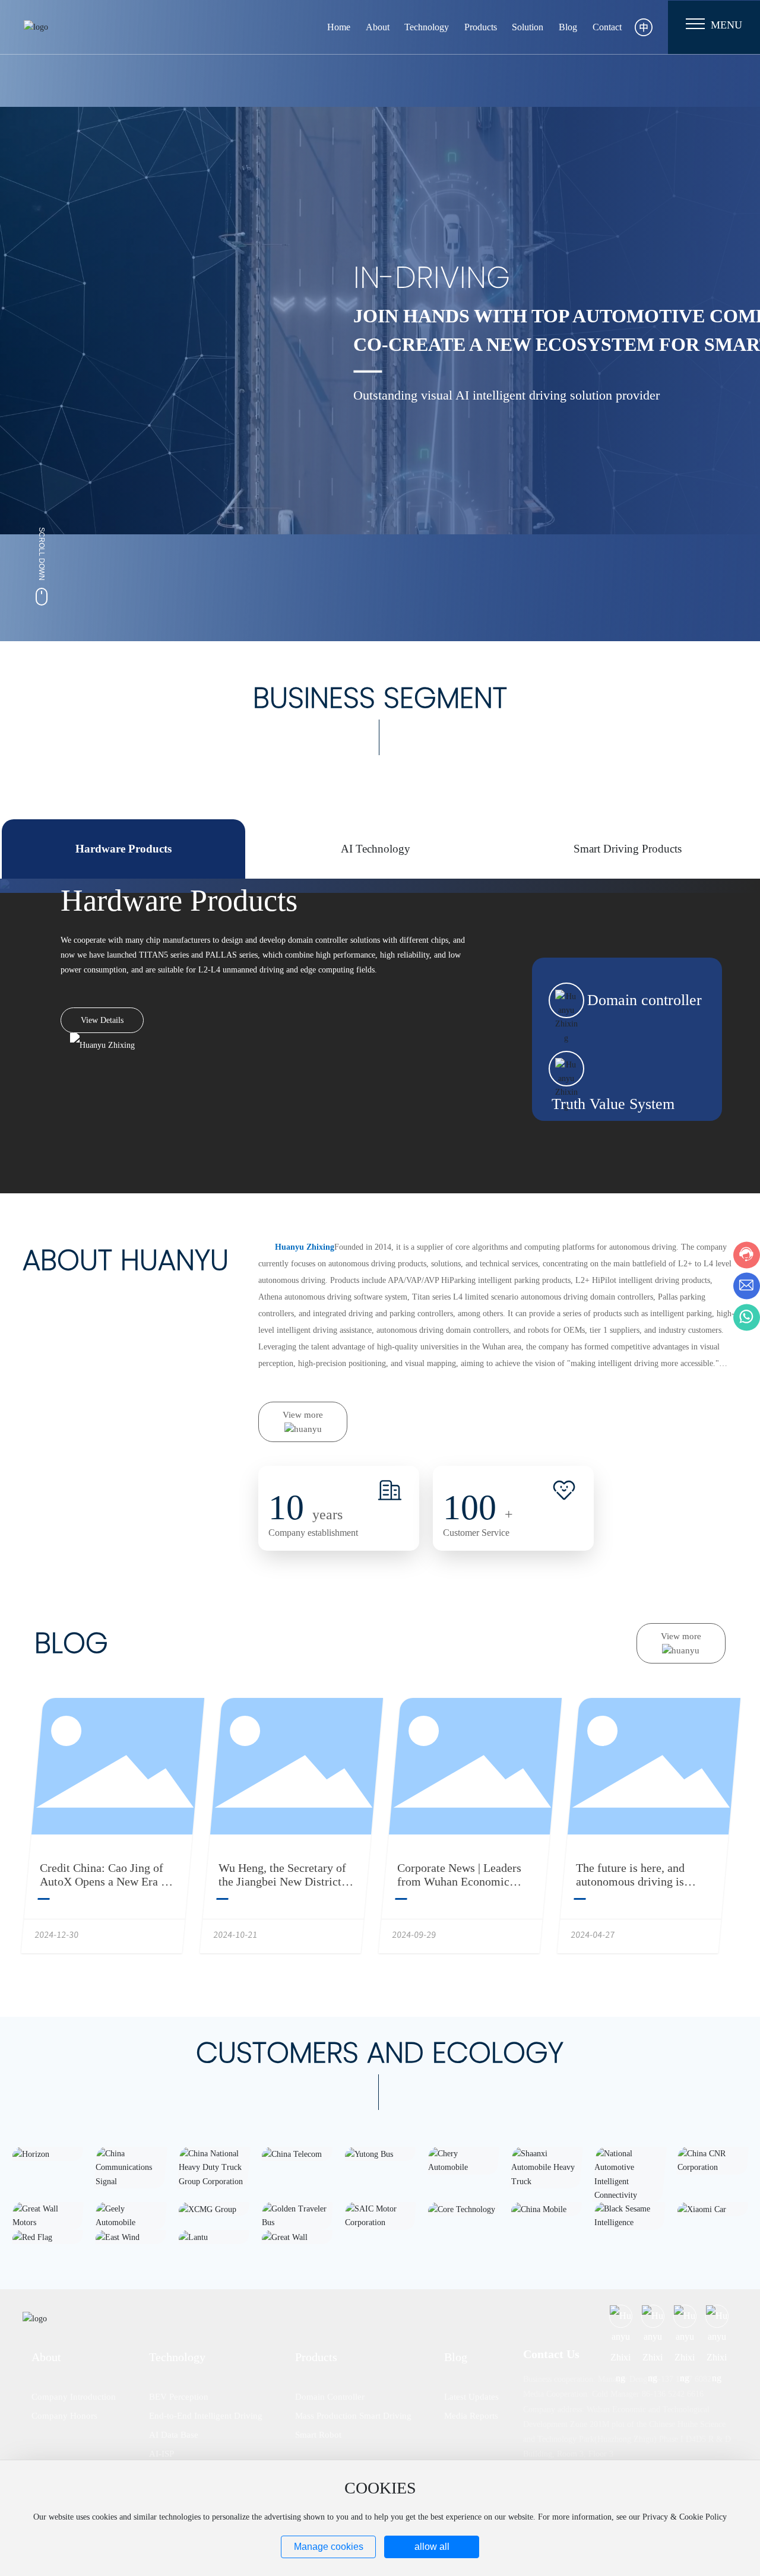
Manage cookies (329, 2547)
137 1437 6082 (686, 2379)
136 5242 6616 (678, 2394)
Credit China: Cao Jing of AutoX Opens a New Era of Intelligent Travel (105, 1881)
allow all (432, 2547)
